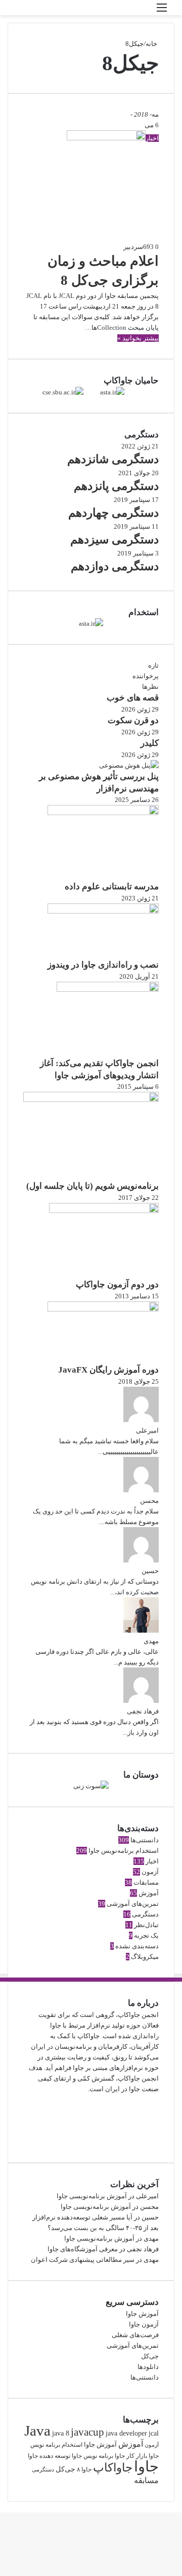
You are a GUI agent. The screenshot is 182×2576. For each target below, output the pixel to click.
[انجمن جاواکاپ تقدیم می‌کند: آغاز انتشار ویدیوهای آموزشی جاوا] (108, 990)
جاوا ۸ (84, 2470)
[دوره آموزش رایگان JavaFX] (103, 1309)
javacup (87, 2432)
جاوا (146, 2466)
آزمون (150, 1872)
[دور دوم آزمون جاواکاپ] (104, 1211)
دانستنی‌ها (145, 1840)
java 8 (61, 2433)
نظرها (150, 687)
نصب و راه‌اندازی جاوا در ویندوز (103, 965)
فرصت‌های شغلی (135, 2335)
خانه (152, 44)
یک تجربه (146, 1935)
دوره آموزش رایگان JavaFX (108, 1370)
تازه (153, 665)
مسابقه (146, 2480)
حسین (150, 1571)
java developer (126, 2433)
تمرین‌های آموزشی (133, 1904)
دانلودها (148, 2367)
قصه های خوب (133, 698)
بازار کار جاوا (131, 2456)
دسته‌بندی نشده (137, 1946)
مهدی (151, 1641)
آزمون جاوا (144, 2324)
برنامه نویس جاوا (93, 2456)
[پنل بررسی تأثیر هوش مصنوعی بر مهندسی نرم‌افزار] (129, 765)
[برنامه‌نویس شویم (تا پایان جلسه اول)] (91, 1100)
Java (37, 2431)
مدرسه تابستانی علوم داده (112, 887)
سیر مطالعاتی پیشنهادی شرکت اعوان (83, 2260)
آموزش (149, 1893)
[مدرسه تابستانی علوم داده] (103, 813)
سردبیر (133, 247)
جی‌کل (150, 2356)
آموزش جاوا (142, 2314)
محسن (149, 1501)
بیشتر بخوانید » (138, 338)
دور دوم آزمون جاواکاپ (117, 1284)
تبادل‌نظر (146, 1925)
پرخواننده (146, 676)
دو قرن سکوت (133, 720)
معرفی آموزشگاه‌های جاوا (83, 2249)
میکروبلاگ (145, 1957)
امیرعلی (147, 1430)
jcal (154, 2433)
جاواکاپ (113, 2468)
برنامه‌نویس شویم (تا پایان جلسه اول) (93, 1186)
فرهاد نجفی (143, 1711)
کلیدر (150, 743)
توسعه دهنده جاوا (49, 2456)
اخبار (152, 1861)
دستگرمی (145, 1914)
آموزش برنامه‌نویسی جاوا (92, 2196)
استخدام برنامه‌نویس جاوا (124, 1851)
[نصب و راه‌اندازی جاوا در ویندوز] (103, 911)
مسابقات (146, 1882)
